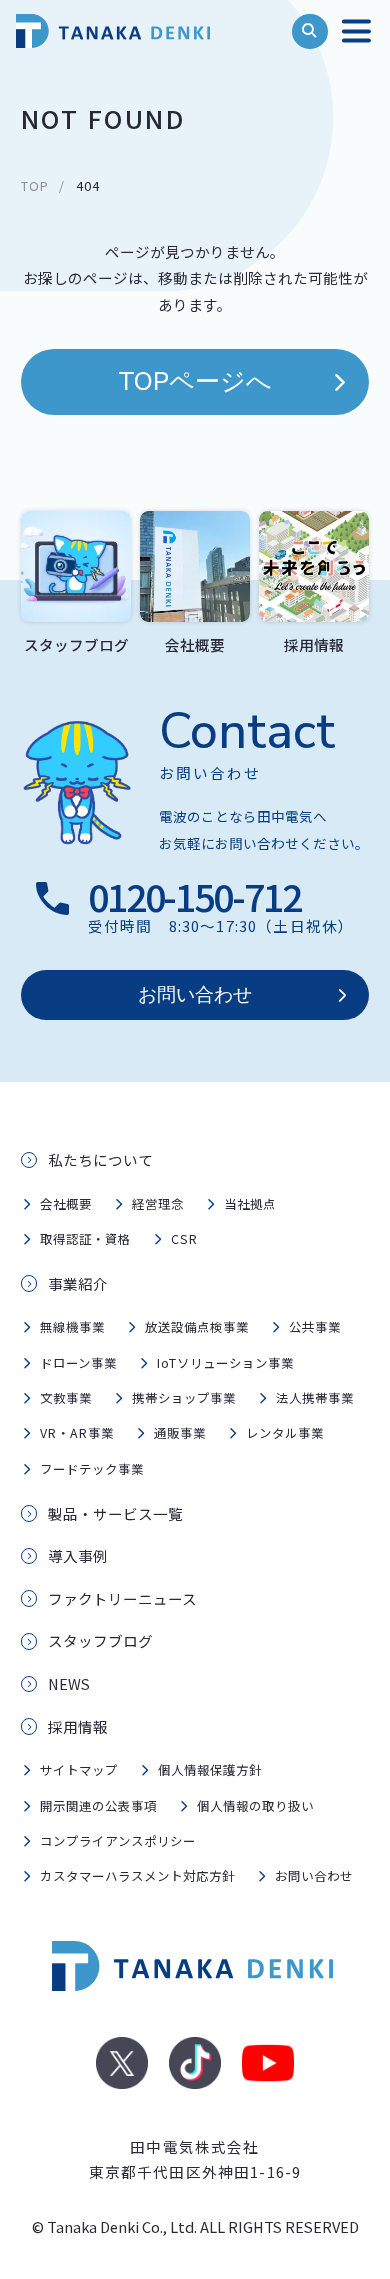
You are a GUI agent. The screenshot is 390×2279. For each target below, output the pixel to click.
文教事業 (66, 1398)
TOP (35, 186)
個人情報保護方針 (210, 1770)
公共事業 (315, 1327)
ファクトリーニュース (122, 1598)
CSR (184, 1239)
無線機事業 (72, 1327)
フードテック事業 (92, 1469)
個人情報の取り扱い (255, 1806)
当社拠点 (250, 1204)
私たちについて (100, 1159)
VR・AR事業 (77, 1433)
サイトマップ (79, 1770)
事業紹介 (78, 1283)
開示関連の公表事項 (98, 1806)
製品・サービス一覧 (115, 1513)
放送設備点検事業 (197, 1327)
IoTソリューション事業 (225, 1363)
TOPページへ (195, 382)
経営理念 (158, 1204)
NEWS (69, 1683)
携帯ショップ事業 (184, 1398)
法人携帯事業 (315, 1398)
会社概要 (66, 1204)
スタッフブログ (100, 1640)
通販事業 (180, 1433)
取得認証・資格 (85, 1239)
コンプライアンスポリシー (118, 1841)
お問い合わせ (195, 995)
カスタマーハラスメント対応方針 (137, 1876)
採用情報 (78, 1726)
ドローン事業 (78, 1363)
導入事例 (78, 1555)
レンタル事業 (285, 1433)
